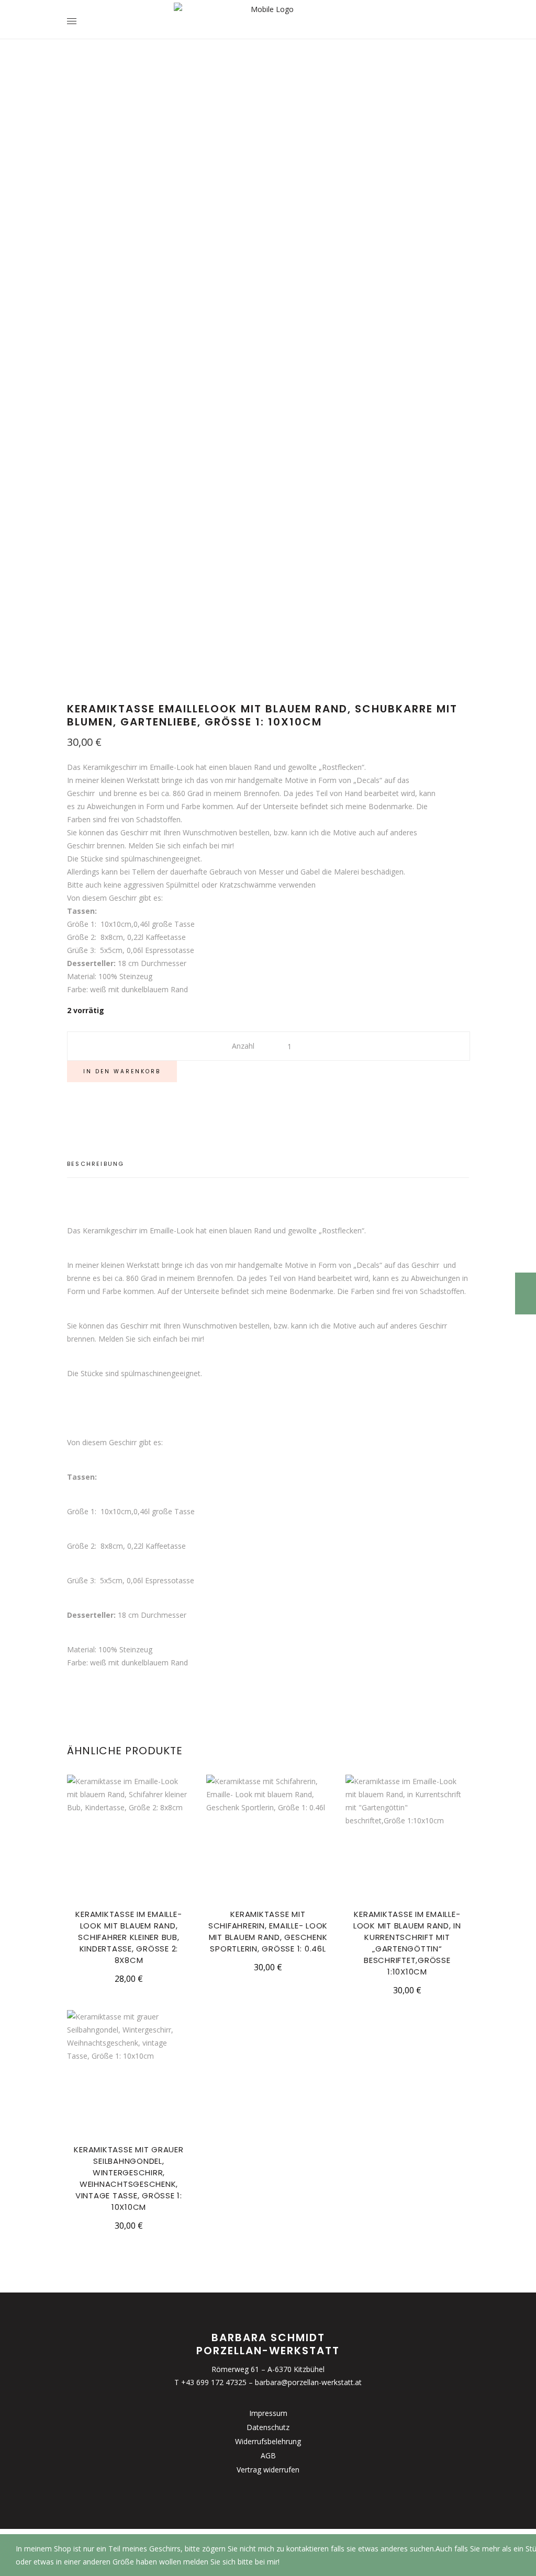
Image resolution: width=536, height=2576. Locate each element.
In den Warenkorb (122, 1071)
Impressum (268, 2413)
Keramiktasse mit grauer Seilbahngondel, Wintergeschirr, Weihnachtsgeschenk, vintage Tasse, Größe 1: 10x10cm (129, 2178)
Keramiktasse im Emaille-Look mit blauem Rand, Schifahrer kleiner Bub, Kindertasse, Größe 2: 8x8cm (129, 1937)
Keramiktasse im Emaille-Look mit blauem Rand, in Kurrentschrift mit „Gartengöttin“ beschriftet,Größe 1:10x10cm (407, 1943)
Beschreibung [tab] (96, 1164)
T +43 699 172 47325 (210, 2382)
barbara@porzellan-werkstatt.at (308, 2382)
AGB (268, 2455)
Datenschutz (268, 2427)
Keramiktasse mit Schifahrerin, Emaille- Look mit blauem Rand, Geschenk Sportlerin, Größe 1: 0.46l (268, 1931)
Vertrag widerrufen (268, 2470)
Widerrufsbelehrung (268, 2441)
